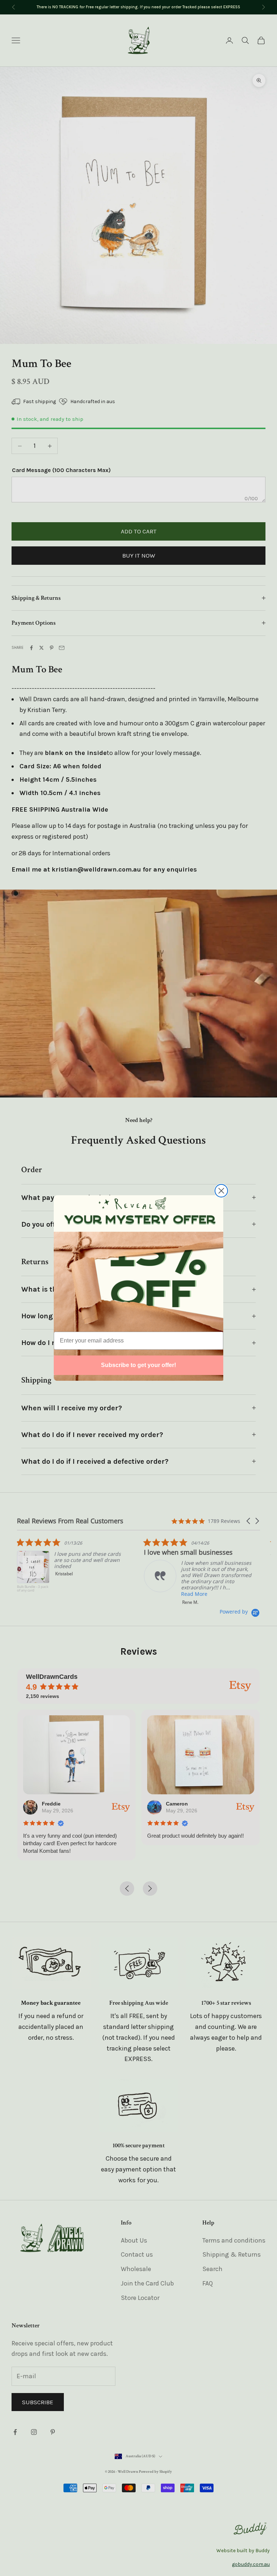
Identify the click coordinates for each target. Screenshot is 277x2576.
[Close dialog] (221, 1191)
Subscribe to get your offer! (138, 1365)
